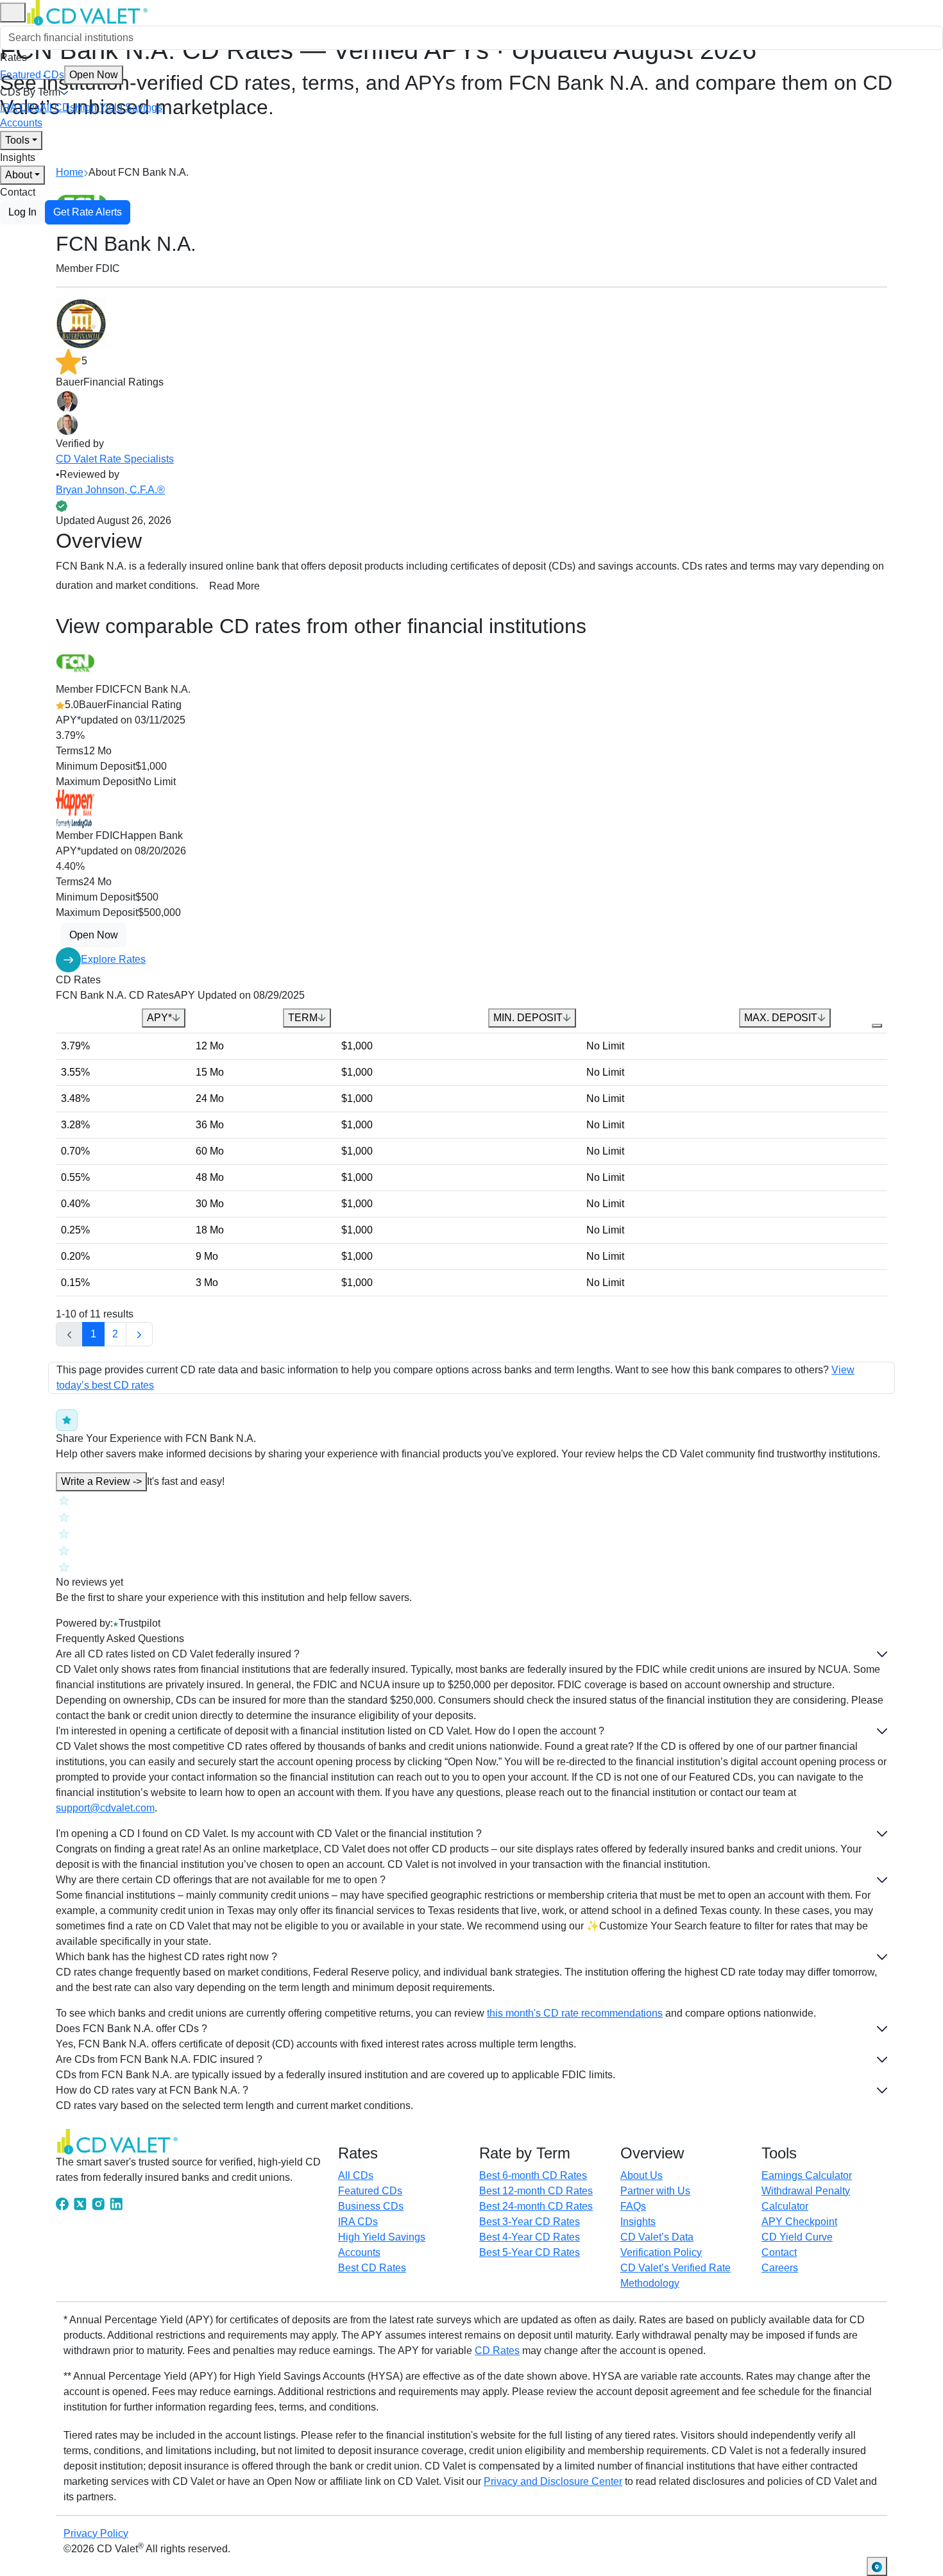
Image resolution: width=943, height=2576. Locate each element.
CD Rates (497, 2351)
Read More (234, 586)
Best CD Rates (372, 2268)
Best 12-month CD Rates (536, 2191)
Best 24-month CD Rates (536, 2206)
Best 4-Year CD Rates (530, 2237)
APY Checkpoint (799, 2222)
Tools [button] (17, 140)
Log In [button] (22, 212)
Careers (780, 2268)
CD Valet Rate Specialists (115, 459)
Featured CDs (59, 75)
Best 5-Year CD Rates (530, 2252)
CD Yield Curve (797, 2237)
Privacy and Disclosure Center (553, 2481)
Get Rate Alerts (88, 212)
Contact (18, 192)
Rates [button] (13, 57)
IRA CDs (20, 107)
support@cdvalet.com (105, 1808)
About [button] (19, 175)
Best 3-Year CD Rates (530, 2222)
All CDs (57, 107)
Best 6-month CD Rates (533, 2175)
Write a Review (101, 1481)
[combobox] (471, 38)
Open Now (94, 75)
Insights (18, 157)
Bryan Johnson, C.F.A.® (110, 490)
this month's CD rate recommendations (575, 2013)
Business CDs (371, 2206)
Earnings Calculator (807, 2175)
